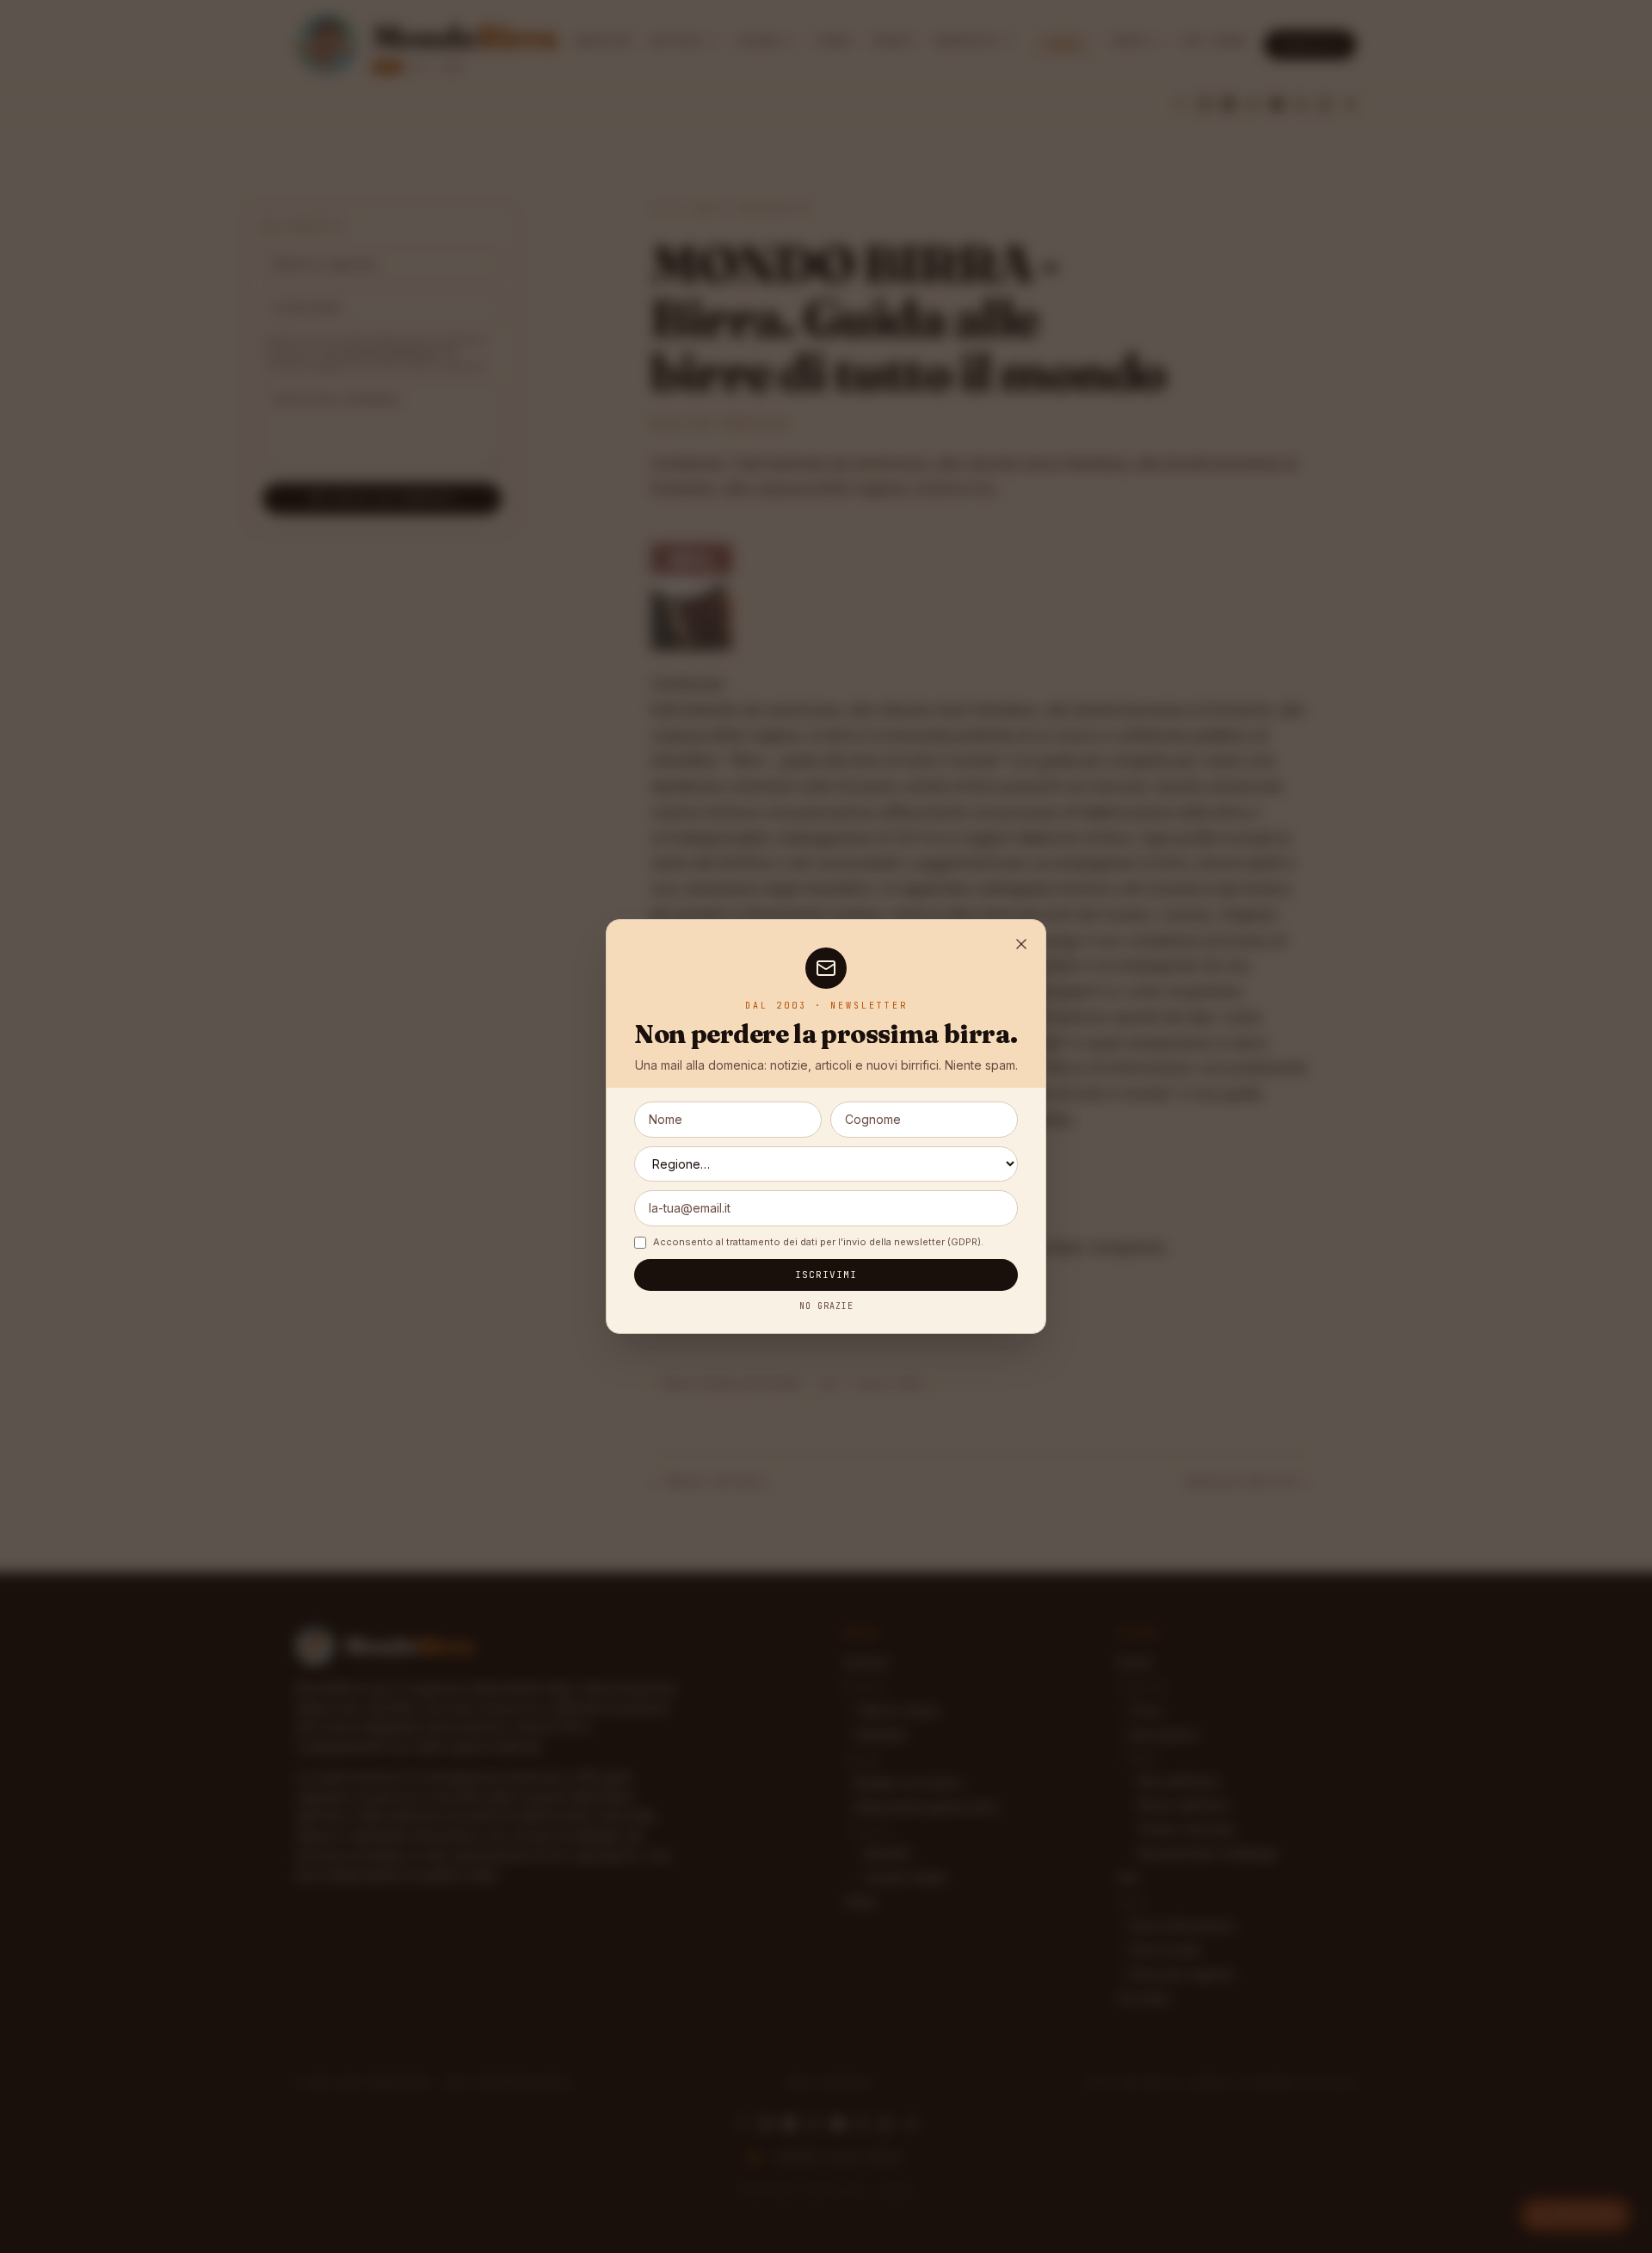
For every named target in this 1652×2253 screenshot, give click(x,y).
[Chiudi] (1021, 944)
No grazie (826, 1306)
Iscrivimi (826, 1275)
